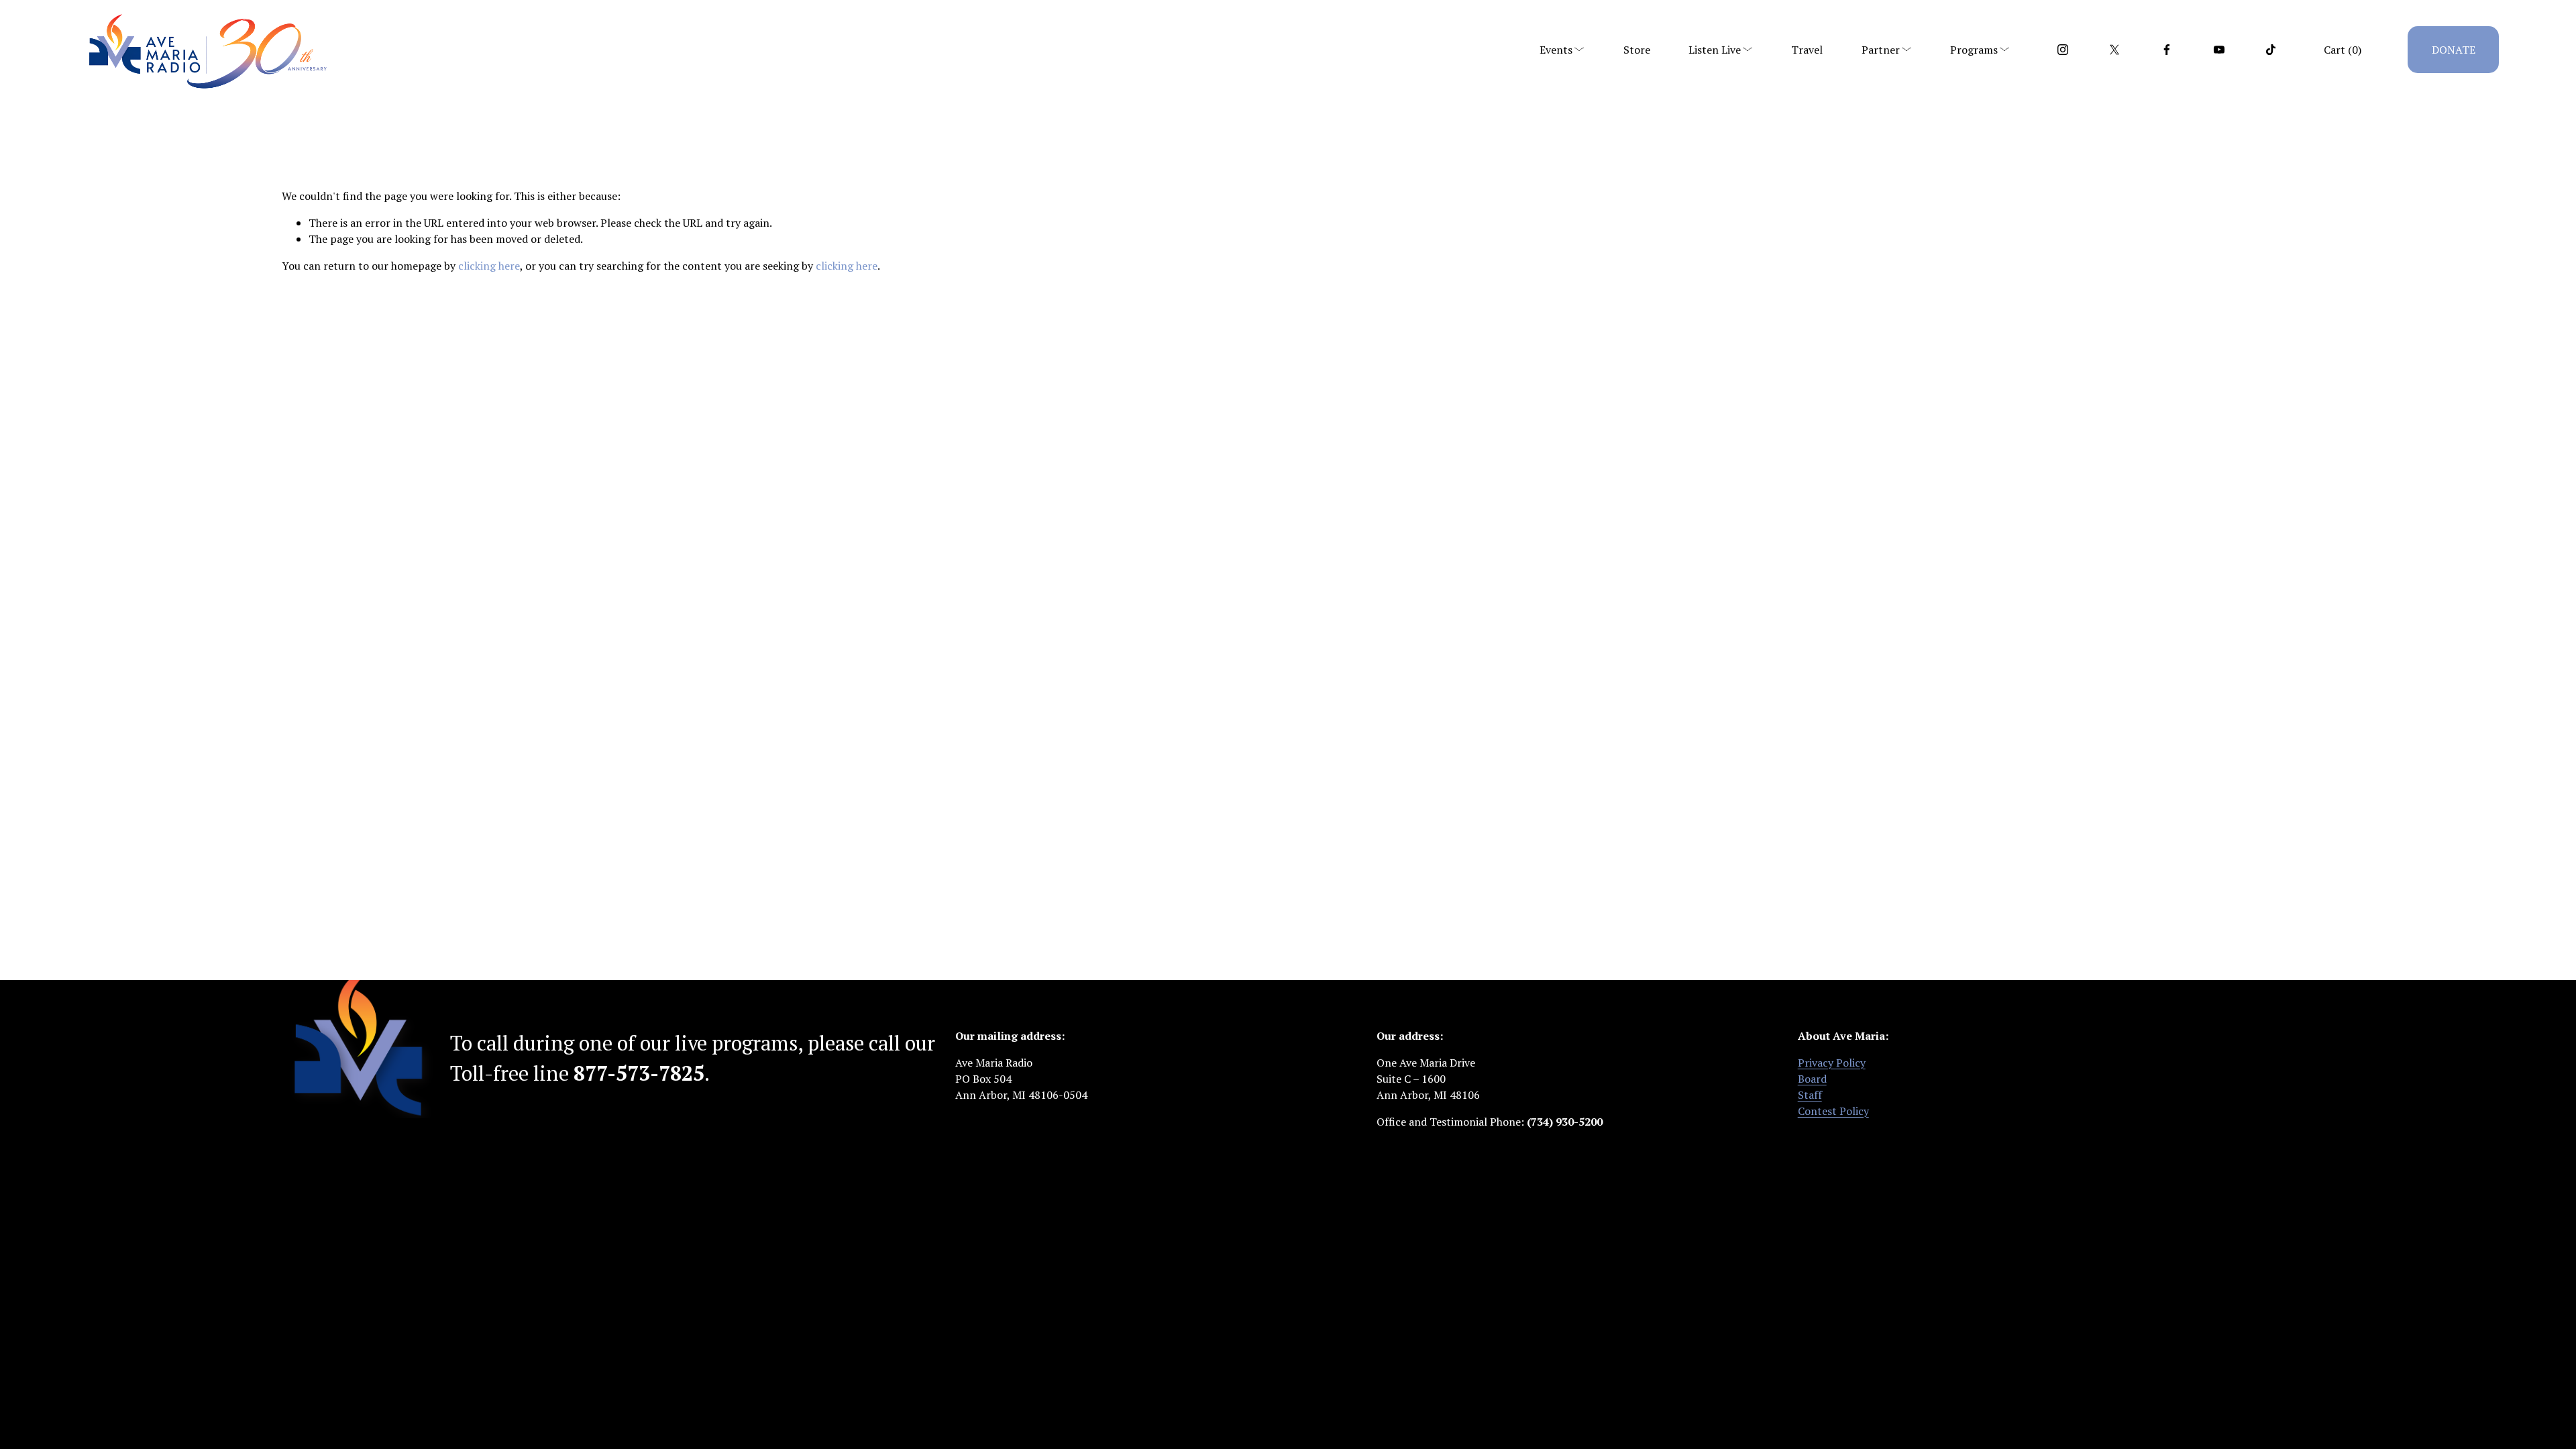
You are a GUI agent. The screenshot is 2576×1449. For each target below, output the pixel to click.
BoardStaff (1812, 1087)
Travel (1807, 50)
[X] (2114, 50)
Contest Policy (1833, 1111)
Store (1637, 50)
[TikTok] (2271, 50)
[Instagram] (2063, 50)
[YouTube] (2219, 50)
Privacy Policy (1832, 1063)
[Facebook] (2167, 50)
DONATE (2454, 50)
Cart (2343, 50)
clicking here (489, 266)
